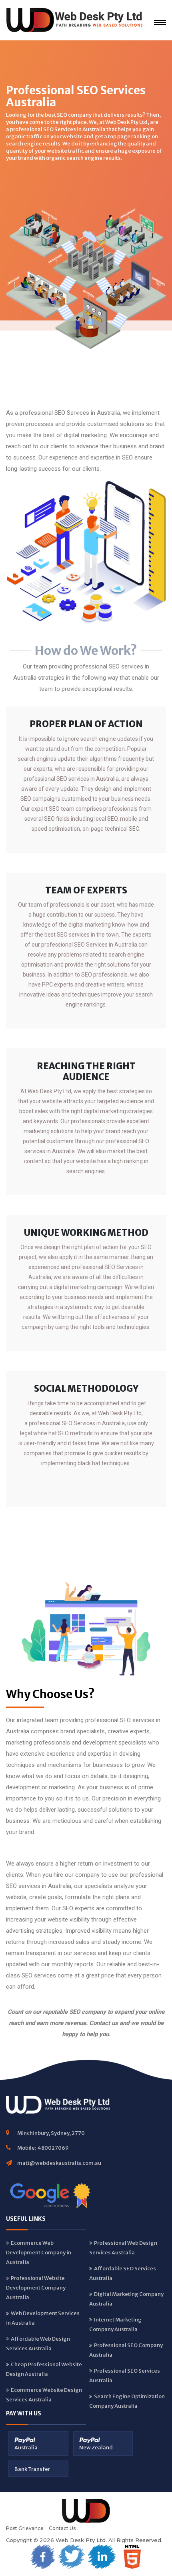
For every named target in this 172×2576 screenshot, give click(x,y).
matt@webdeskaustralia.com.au (59, 2163)
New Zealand (96, 2448)
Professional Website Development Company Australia (36, 2288)
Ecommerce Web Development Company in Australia (39, 2253)
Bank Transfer (32, 2469)
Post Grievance (25, 2528)
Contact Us (62, 2528)
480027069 (53, 2148)
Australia (26, 2448)
